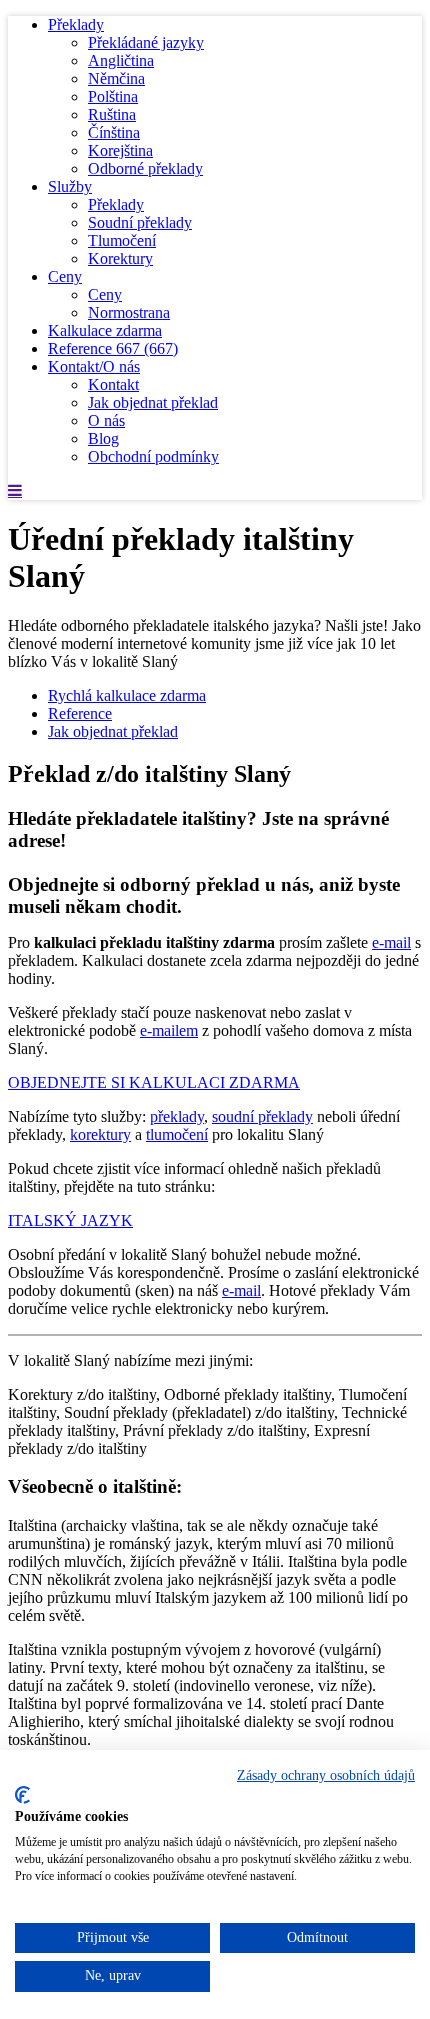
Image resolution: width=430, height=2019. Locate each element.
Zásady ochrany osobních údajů (326, 1775)
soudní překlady (262, 1116)
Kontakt (113, 384)
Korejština (120, 150)
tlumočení (177, 1134)
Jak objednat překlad (153, 402)
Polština (113, 96)
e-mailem (169, 1030)
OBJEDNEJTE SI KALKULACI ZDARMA (154, 1082)
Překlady (76, 24)
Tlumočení (122, 240)
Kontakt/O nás (94, 366)
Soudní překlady (140, 222)
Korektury (120, 258)
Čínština (114, 132)
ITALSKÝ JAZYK (70, 1220)
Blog (103, 438)
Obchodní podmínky (153, 456)
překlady (177, 1116)
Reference (113, 348)
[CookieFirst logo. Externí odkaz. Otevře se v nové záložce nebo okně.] (22, 1795)
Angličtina (121, 60)
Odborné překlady (145, 168)
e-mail (391, 942)
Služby (70, 186)
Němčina (116, 78)
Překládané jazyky (146, 42)
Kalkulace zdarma (105, 330)
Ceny (65, 276)
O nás (106, 420)
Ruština (112, 114)
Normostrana (129, 312)
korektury (100, 1134)
